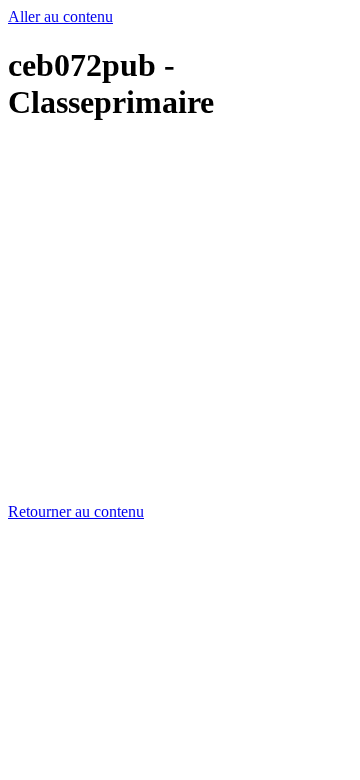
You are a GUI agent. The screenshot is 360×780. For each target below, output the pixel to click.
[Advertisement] (180, 323)
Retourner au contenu (76, 511)
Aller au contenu (60, 16)
